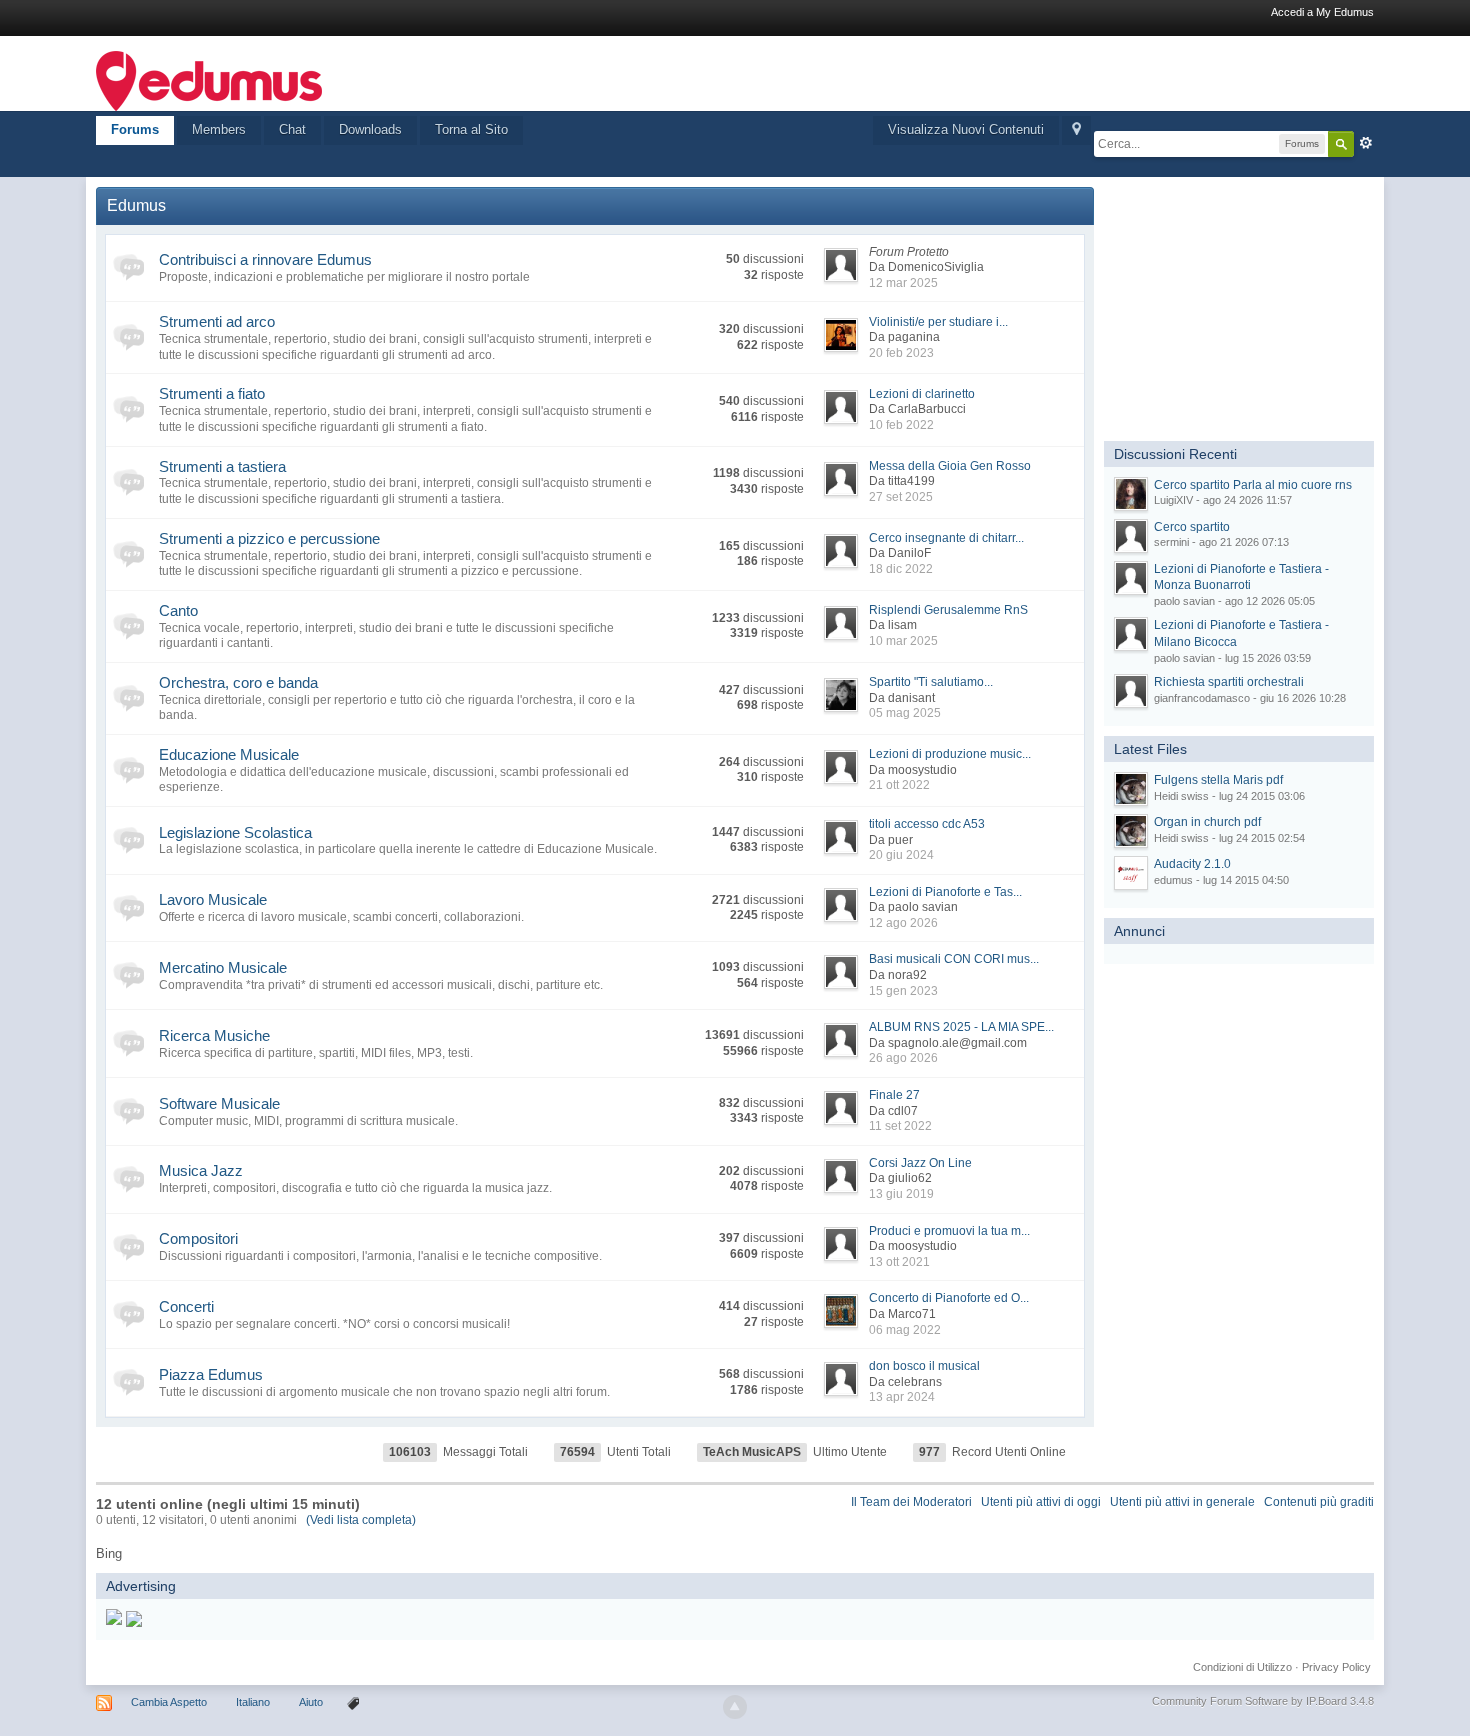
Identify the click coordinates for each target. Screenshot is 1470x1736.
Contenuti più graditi (1319, 1502)
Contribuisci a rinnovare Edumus (265, 259)
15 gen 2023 (903, 991)
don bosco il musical (924, 1366)
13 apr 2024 (902, 1397)
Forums (135, 129)
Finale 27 (894, 1095)
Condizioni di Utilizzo (1242, 1667)
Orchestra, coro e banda (238, 682)
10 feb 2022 (901, 425)
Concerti (186, 1306)
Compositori (198, 1238)
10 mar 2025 (903, 641)
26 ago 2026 (903, 1058)
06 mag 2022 (905, 1330)
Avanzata (1366, 143)
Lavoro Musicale (213, 899)
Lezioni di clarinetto (922, 394)
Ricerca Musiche (214, 1035)
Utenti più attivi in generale (1182, 1502)
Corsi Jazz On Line (920, 1163)
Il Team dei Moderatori (911, 1502)
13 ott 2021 (899, 1262)
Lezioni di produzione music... (950, 754)
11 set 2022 (900, 1126)
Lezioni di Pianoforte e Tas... (945, 892)
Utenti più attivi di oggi (1041, 1502)
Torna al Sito (471, 129)
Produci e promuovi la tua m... (949, 1231)
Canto (178, 610)
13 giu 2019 (901, 1194)
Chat (292, 129)
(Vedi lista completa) (361, 1520)
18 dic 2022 (901, 569)
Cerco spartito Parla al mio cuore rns (1253, 485)
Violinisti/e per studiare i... (938, 322)
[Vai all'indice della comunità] (209, 79)
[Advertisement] (1254, 312)
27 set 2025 (901, 497)
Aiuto (312, 1702)
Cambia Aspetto (169, 1702)
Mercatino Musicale (223, 967)
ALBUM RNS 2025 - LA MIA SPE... (961, 1027)
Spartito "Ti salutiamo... (931, 682)
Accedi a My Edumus (1322, 12)
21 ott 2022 (899, 785)
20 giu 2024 (901, 855)
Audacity (1192, 864)
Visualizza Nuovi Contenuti (966, 129)
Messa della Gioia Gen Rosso (950, 466)
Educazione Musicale (229, 754)
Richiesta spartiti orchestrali (1229, 682)
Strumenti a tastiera (222, 466)
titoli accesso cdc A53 (927, 824)
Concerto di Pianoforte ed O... (949, 1298)
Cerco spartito (1192, 527)
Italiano (253, 1702)
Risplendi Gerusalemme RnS (948, 610)
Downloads (370, 129)
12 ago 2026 (903, 923)
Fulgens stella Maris (1218, 780)
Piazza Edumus (211, 1374)
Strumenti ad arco (217, 321)
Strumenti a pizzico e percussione (269, 538)
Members (219, 129)
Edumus (136, 205)
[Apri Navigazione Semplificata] (1076, 130)
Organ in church (1207, 822)
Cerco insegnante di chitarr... (946, 538)
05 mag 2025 (905, 713)
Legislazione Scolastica (235, 832)
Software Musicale (219, 1103)
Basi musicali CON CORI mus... (954, 959)
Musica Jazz (201, 1170)
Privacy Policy (1336, 1667)
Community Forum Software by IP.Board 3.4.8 (1263, 1701)
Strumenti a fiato (212, 393)
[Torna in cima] (735, 1707)
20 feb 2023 (901, 353)
